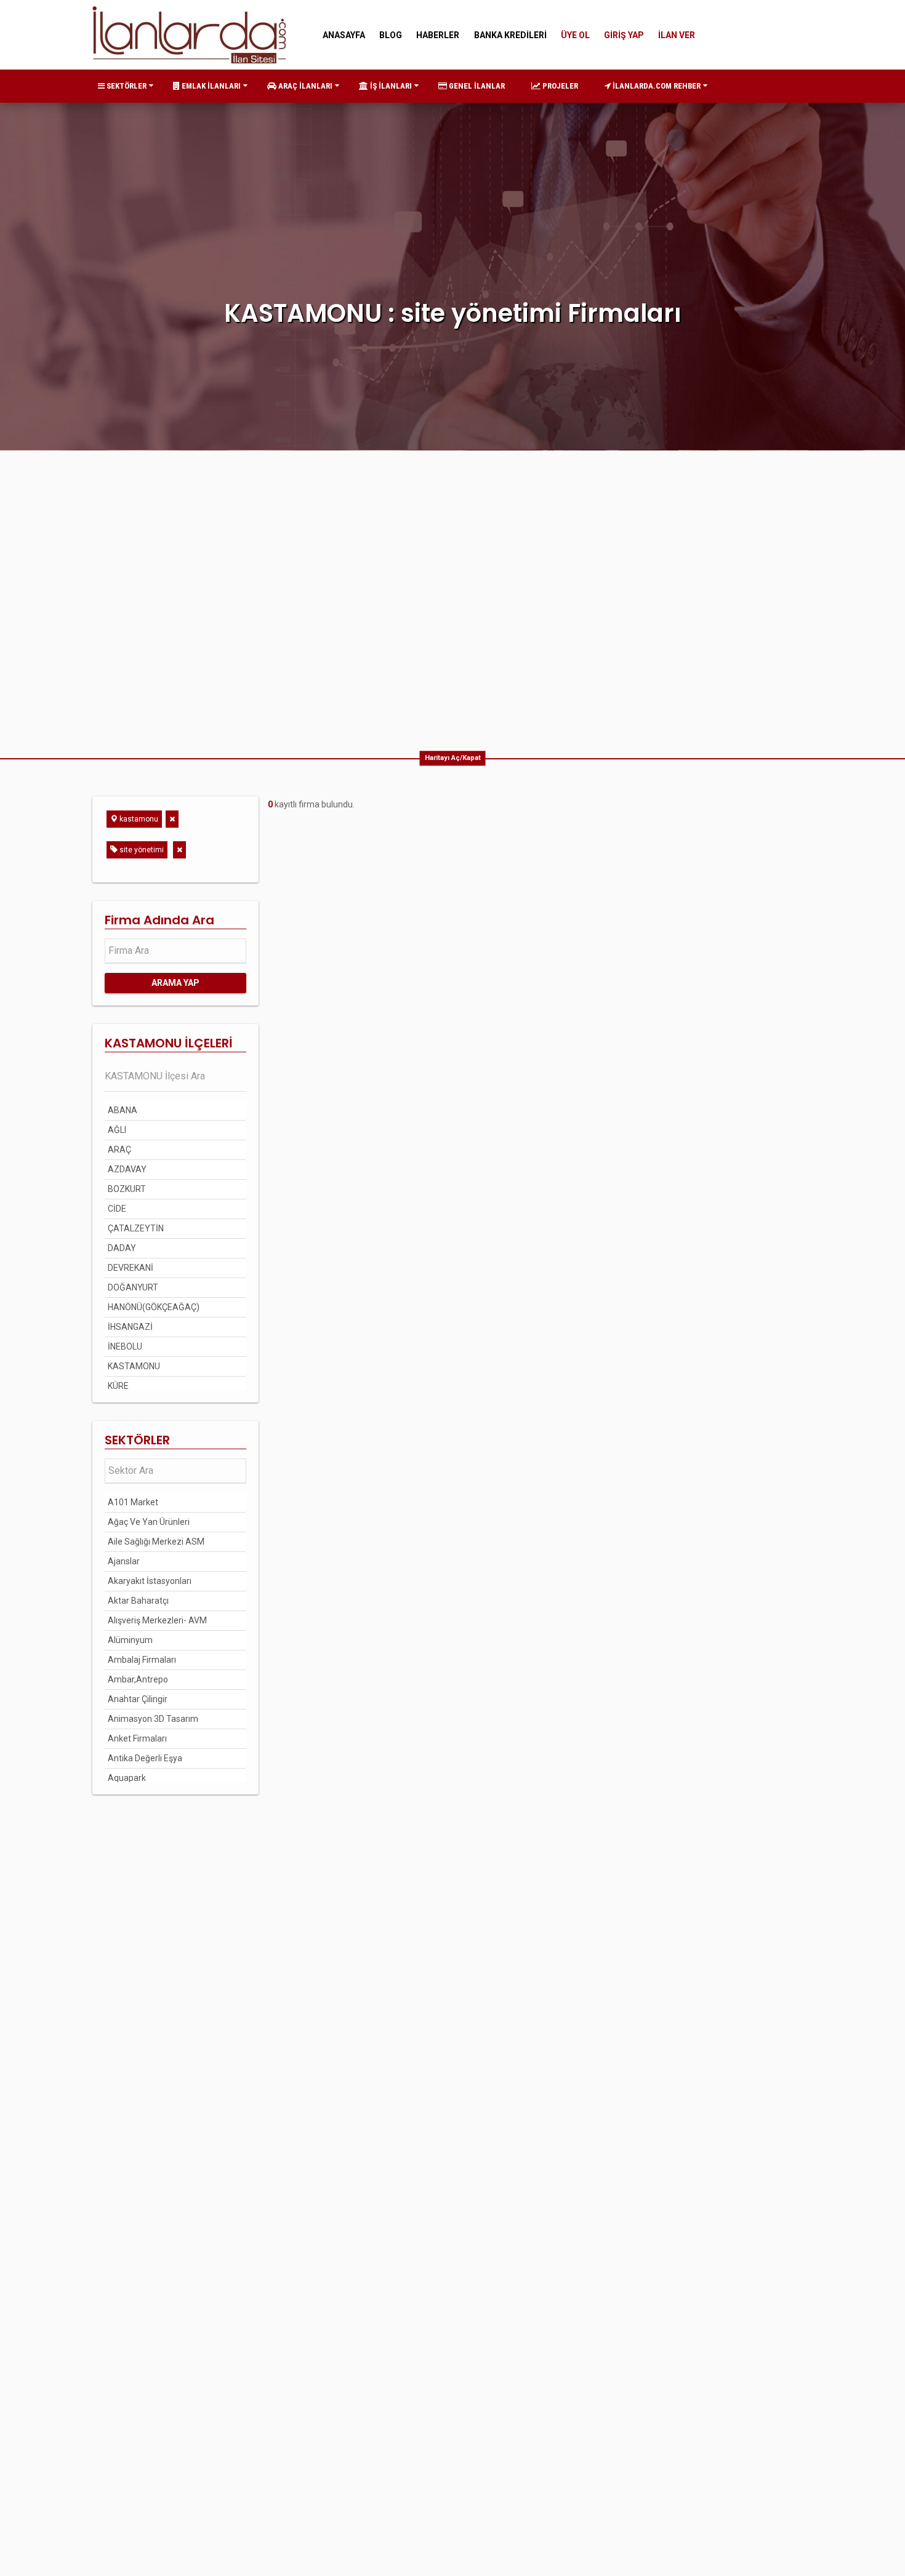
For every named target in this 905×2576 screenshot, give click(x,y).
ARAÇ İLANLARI (304, 86)
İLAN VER (677, 35)
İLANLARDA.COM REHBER (656, 86)
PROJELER (559, 86)
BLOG (391, 35)
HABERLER (438, 35)
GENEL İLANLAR (476, 86)
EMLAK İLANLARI (210, 86)
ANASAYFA (344, 35)
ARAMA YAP (175, 983)
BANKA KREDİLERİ (510, 35)
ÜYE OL (575, 35)
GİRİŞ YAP (624, 35)
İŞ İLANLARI (390, 86)
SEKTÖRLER (126, 86)
